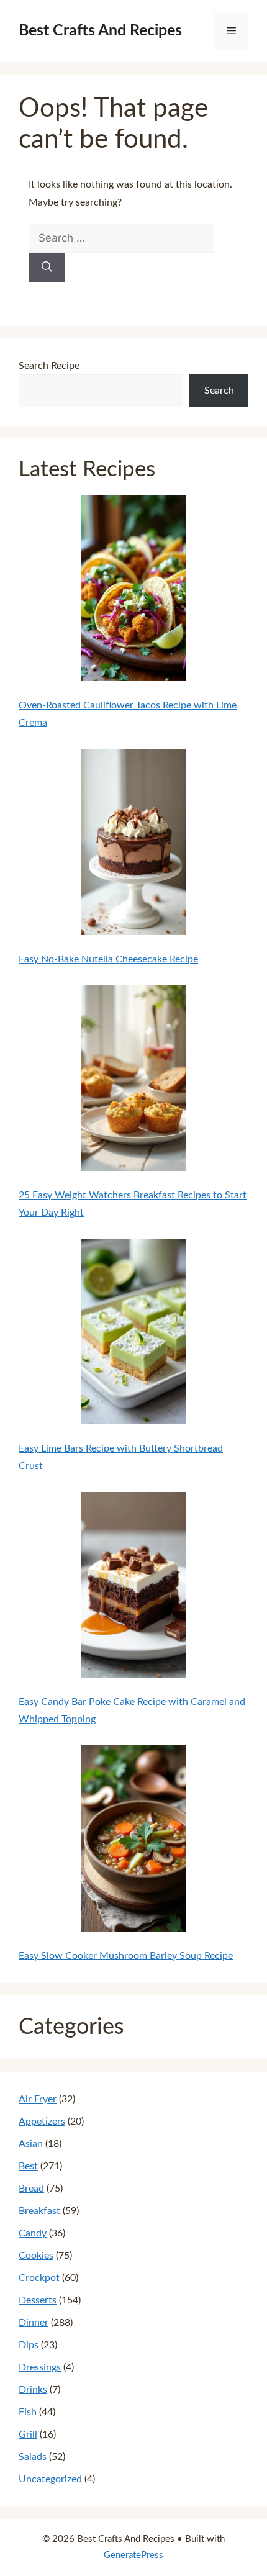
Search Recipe (49, 366)
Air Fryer (38, 2099)
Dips (29, 2345)
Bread (31, 2189)
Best (28, 2166)
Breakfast (39, 2211)
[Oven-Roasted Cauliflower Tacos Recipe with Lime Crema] (134, 591)
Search (219, 391)
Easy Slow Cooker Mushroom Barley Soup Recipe (126, 1956)
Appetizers (42, 2122)
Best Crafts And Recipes (100, 31)
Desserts (38, 2300)
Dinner (34, 2323)
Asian (31, 2144)
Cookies (36, 2256)
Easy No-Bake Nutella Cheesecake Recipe (108, 959)
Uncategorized (50, 2479)
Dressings (40, 2367)
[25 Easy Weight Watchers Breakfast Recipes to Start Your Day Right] (134, 1081)
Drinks (33, 2390)
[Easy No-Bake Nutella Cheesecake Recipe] (134, 844)
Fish (28, 2412)
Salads (33, 2457)
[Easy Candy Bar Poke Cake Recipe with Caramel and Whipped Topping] (134, 1588)
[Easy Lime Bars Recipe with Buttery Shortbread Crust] (134, 1334)
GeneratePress (133, 2555)
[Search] (47, 268)
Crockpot (39, 2278)
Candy (33, 2233)
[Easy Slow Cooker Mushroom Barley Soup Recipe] (134, 1841)
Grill (28, 2434)
